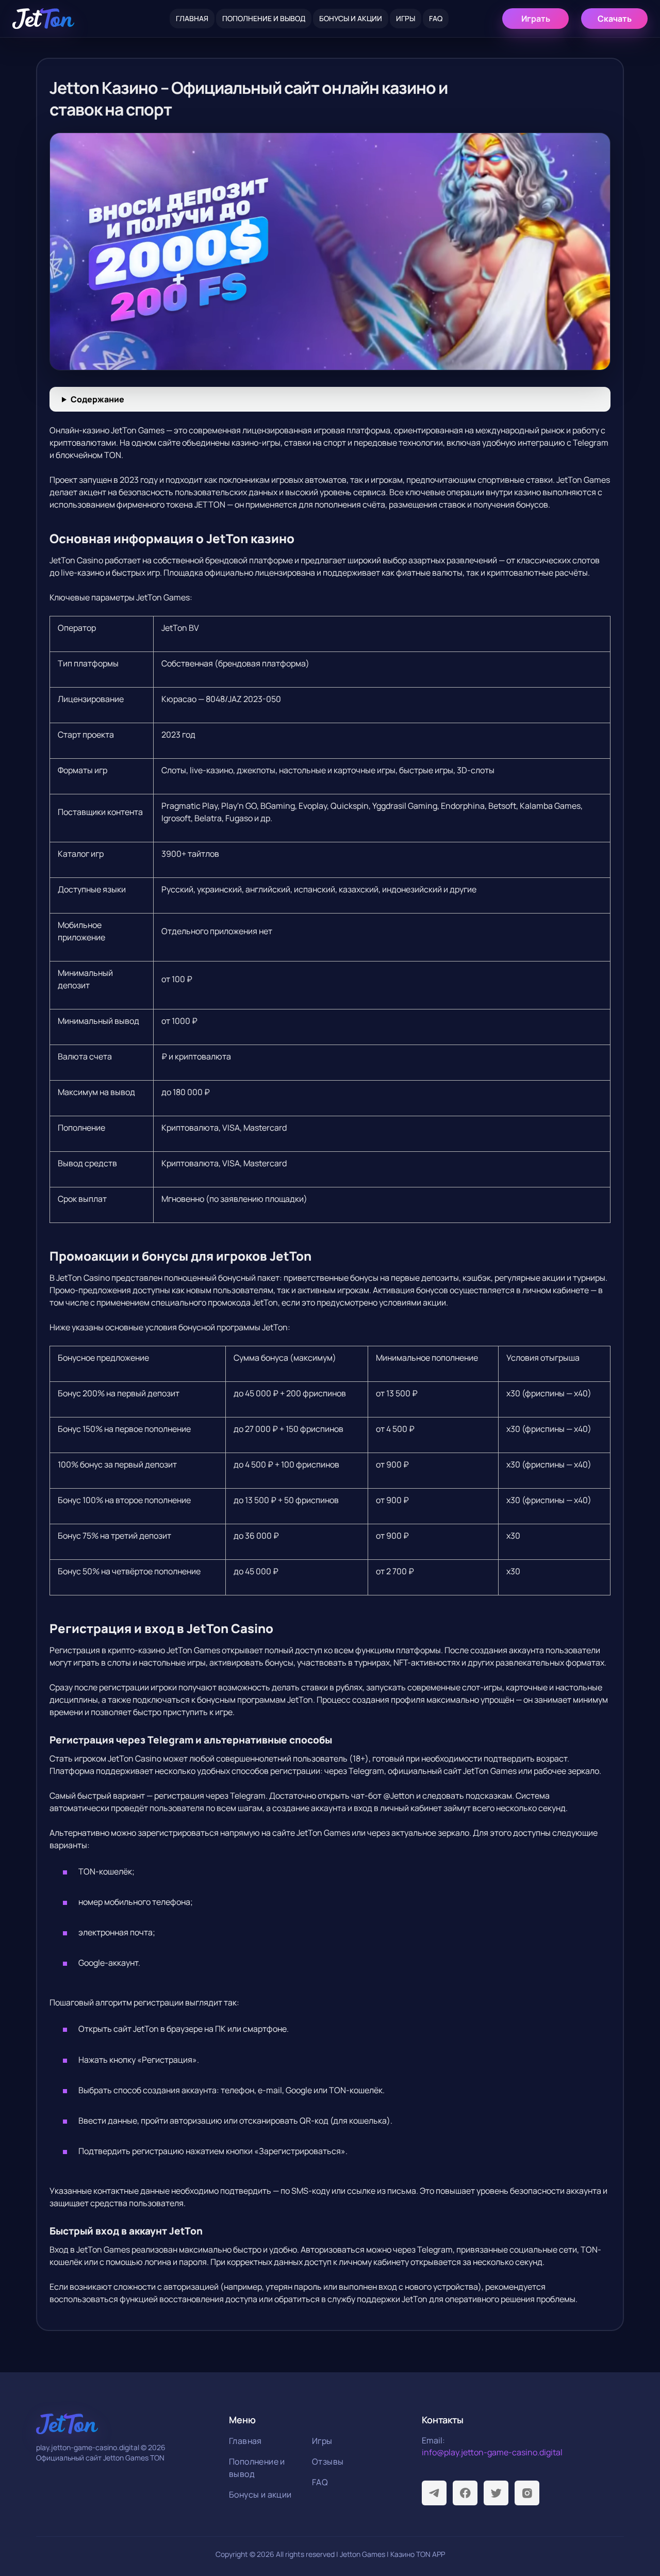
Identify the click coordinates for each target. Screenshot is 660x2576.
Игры (406, 18)
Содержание (97, 399)
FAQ (436, 18)
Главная (192, 18)
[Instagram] (527, 2493)
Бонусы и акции (351, 18)
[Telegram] (434, 2493)
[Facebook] (465, 2493)
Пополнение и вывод (264, 18)
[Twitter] (496, 2493)
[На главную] (43, 19)
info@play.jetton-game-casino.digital (492, 2452)
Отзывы (328, 2461)
